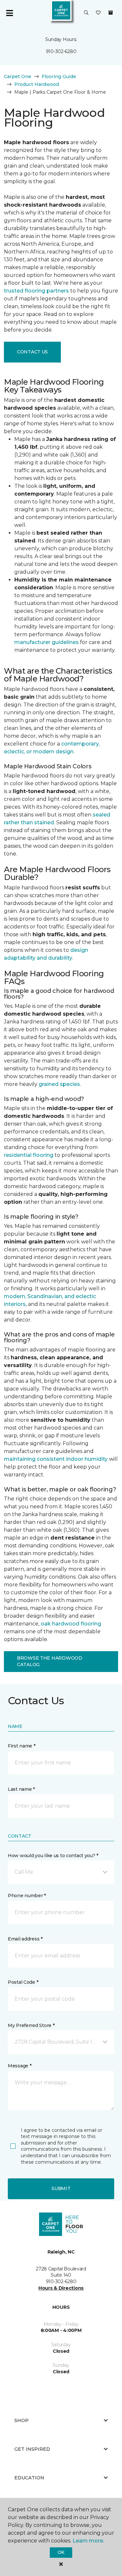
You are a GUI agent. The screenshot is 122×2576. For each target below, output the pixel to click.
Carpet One (18, 76)
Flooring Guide (59, 76)
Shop (21, 2420)
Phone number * (27, 1896)
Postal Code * (23, 1982)
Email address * (25, 1939)
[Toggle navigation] (9, 13)
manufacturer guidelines (47, 642)
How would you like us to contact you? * (53, 1856)
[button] (86, 13)
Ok (61, 2552)
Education (29, 2478)
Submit (61, 2188)
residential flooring (29, 1155)
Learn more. (88, 2541)
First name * (22, 1746)
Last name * (21, 1789)
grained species (59, 1084)
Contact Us (32, 352)
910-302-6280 (61, 51)
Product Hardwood (37, 84)
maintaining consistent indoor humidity (56, 1459)
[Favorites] (98, 13)
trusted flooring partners (36, 291)
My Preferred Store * (31, 2025)
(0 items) (111, 13)
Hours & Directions (61, 2288)
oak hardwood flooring (71, 1624)
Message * (20, 2066)
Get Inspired (32, 2449)
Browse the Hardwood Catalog (50, 1661)
